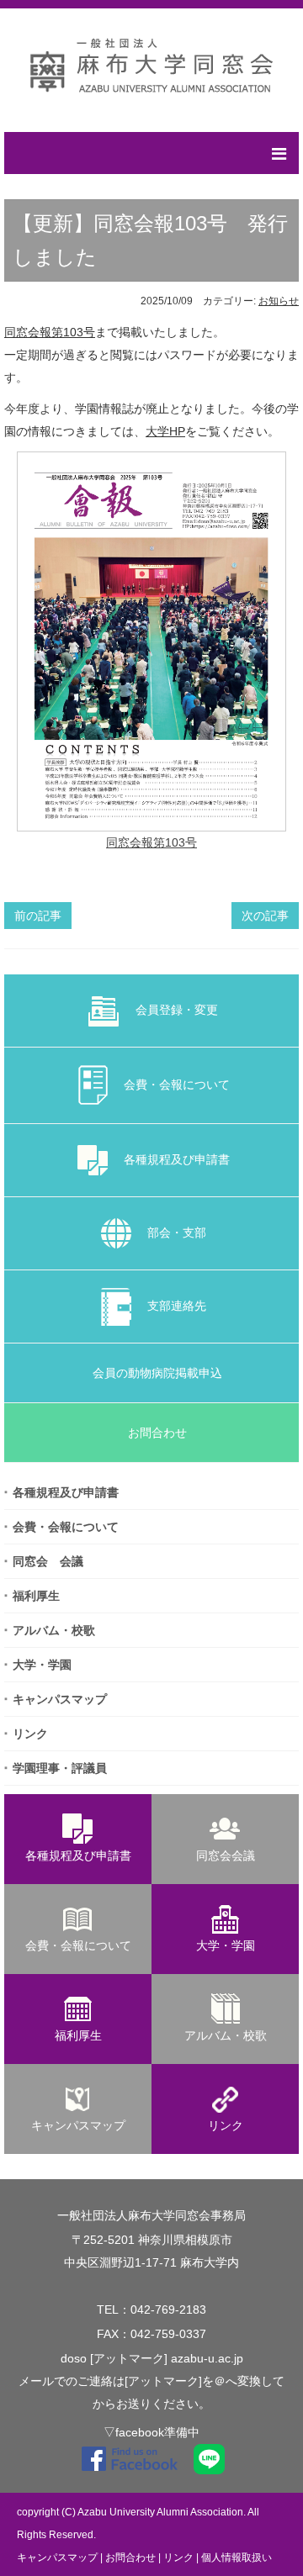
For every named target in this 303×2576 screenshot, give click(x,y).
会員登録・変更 (171, 1010)
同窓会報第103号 (50, 332)
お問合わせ (151, 1433)
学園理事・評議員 (60, 1768)
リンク (30, 1734)
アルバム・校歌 (54, 1630)
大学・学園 (42, 1665)
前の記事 (38, 916)
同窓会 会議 (48, 1561)
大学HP (165, 431)
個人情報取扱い (237, 2558)
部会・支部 (171, 1233)
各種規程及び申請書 (171, 1159)
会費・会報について (171, 1085)
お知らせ (279, 301)
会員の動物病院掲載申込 (151, 1373)
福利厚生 (36, 1596)
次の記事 (265, 916)
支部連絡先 (171, 1306)
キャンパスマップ (60, 1699)
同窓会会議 (226, 1855)
